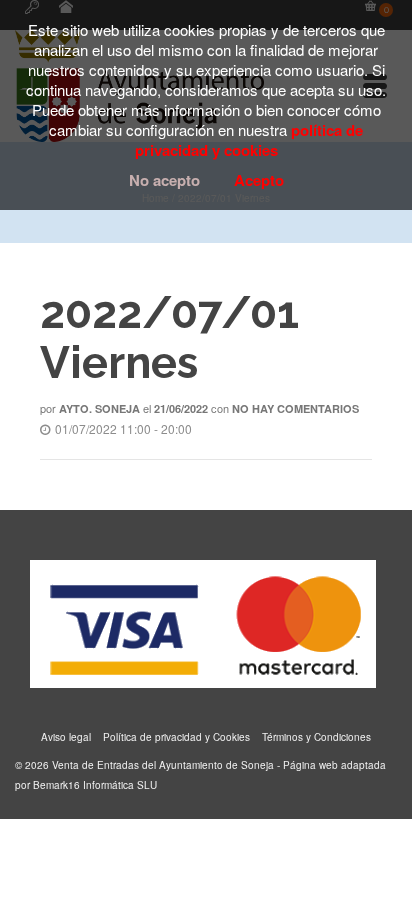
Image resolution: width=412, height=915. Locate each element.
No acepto (164, 180)
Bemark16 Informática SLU (95, 785)
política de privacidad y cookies (249, 140)
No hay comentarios (295, 408)
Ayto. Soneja (99, 408)
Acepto (259, 180)
